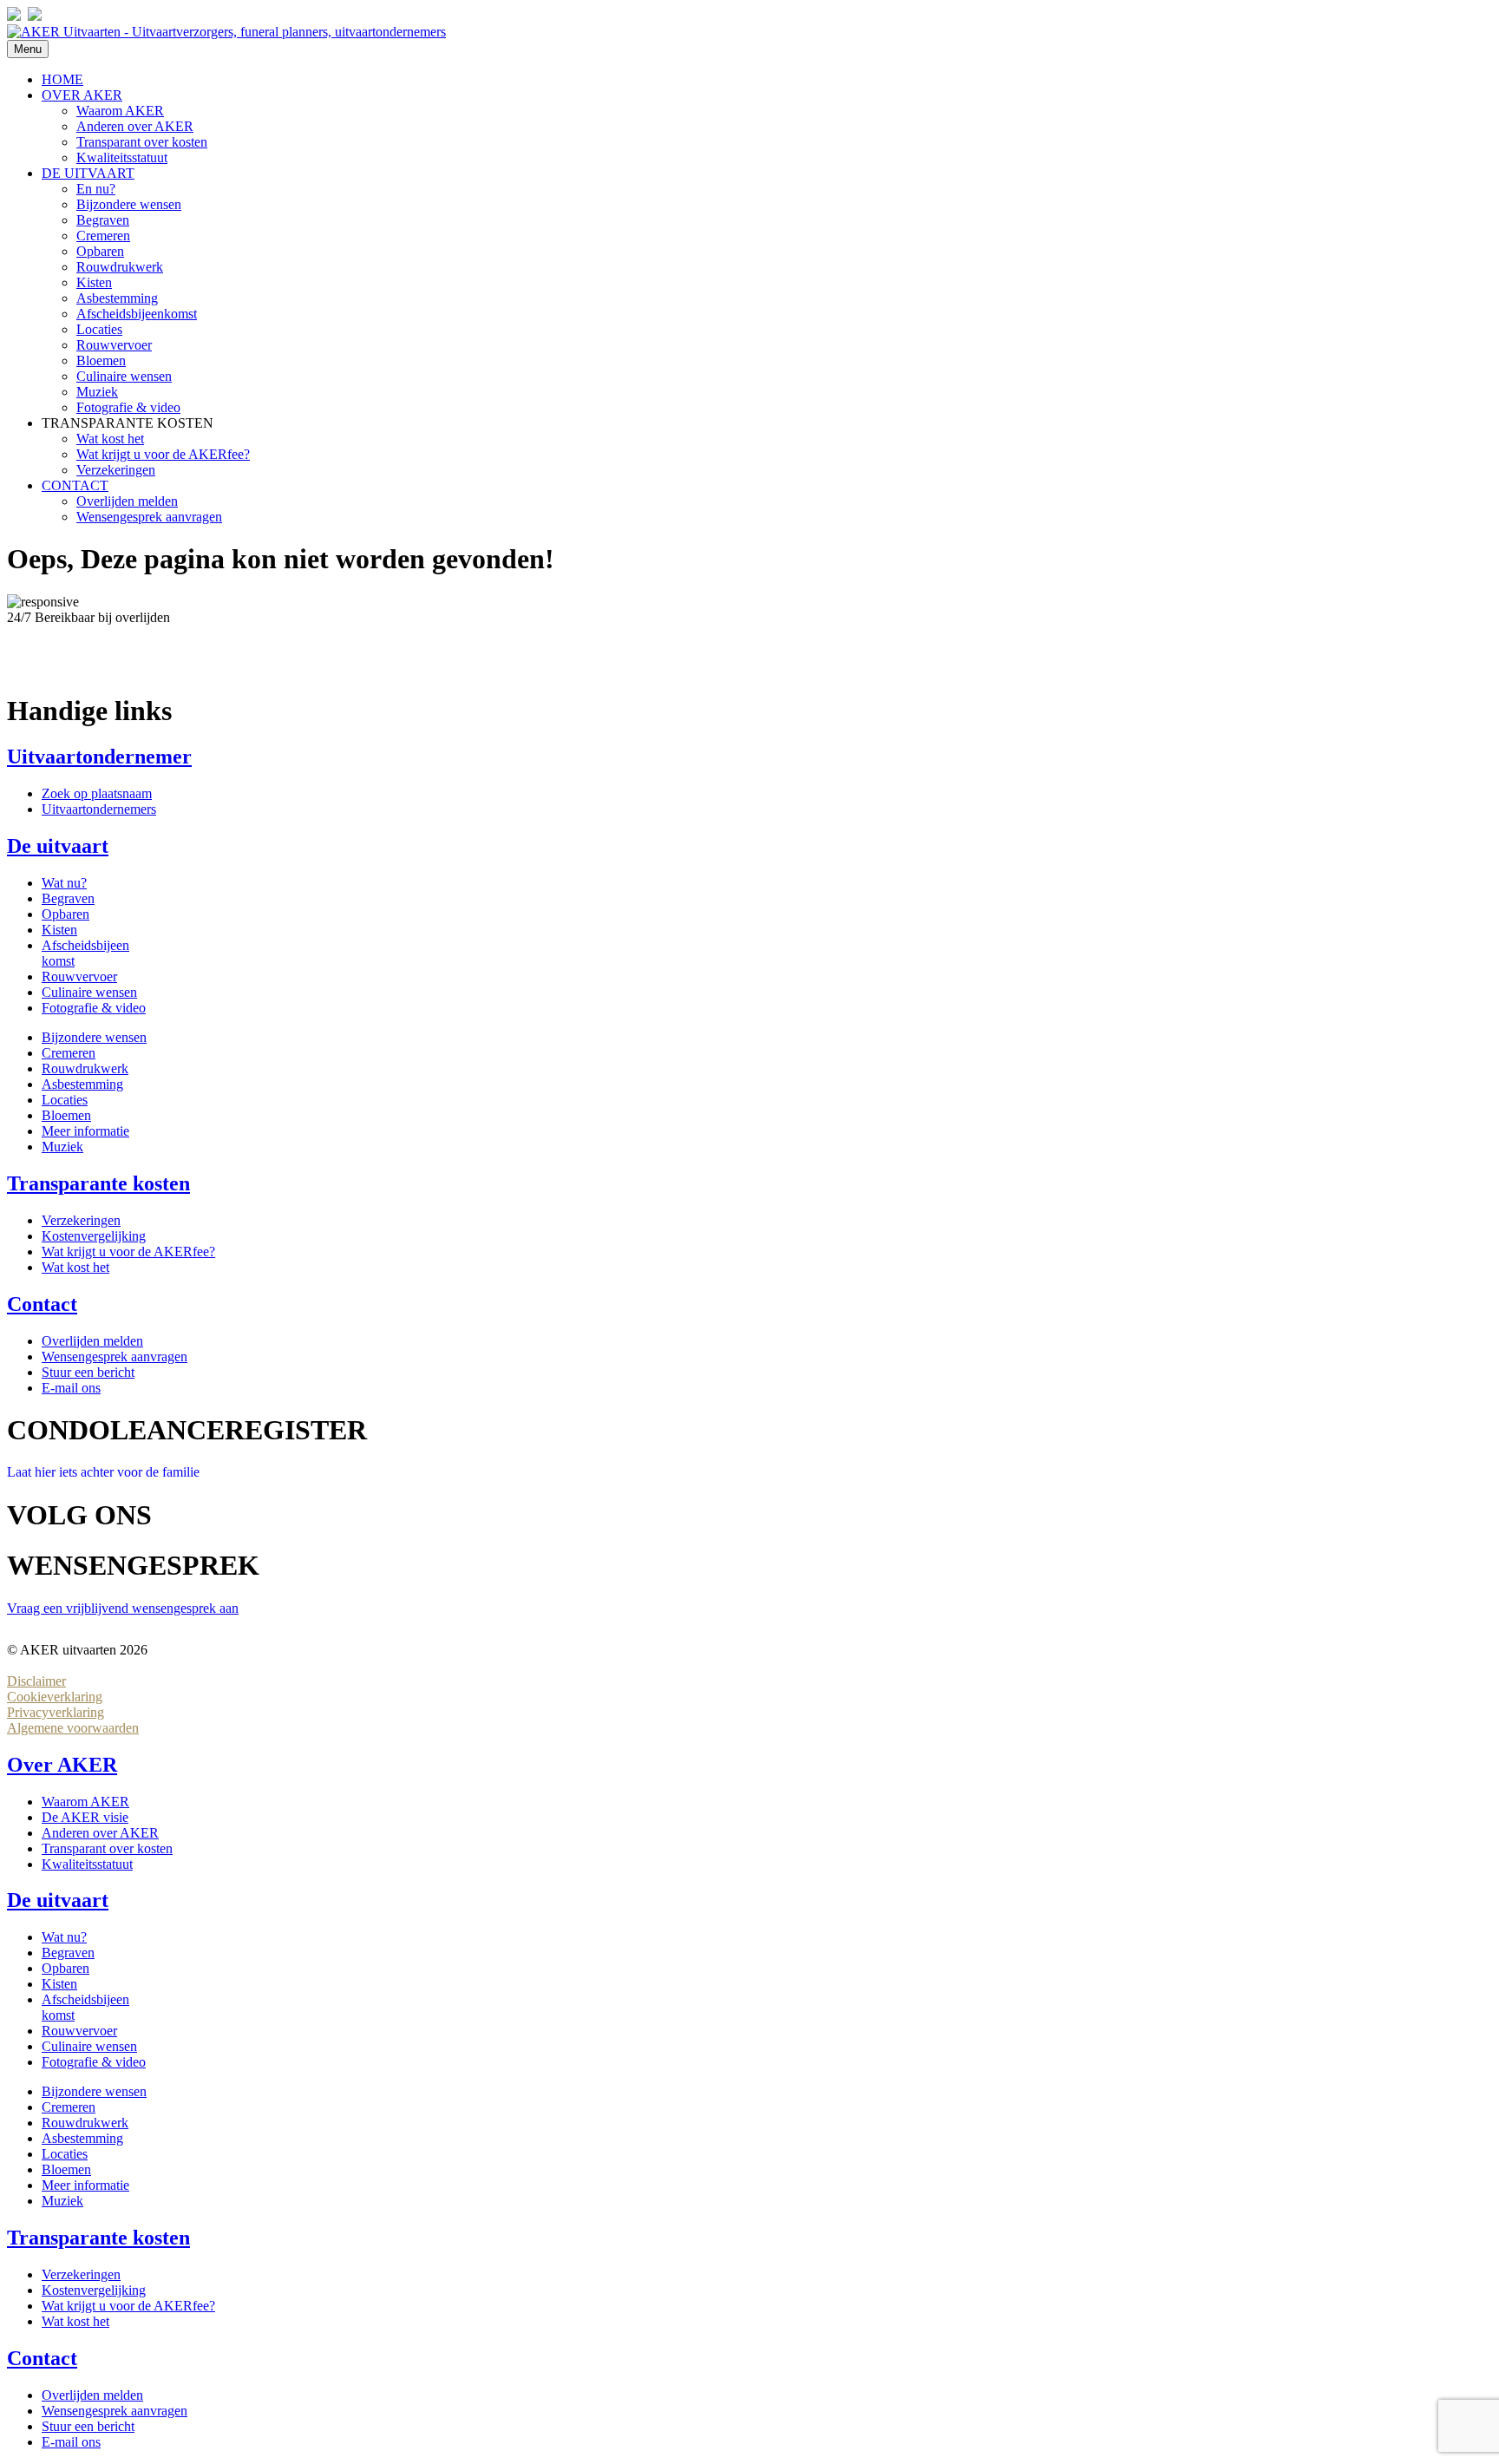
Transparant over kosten (142, 142)
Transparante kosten (98, 1183)
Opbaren (100, 251)
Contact (42, 1304)
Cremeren (103, 236)
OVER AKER (82, 95)
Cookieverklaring (55, 1697)
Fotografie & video (128, 407)
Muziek (97, 392)
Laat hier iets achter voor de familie (103, 1472)
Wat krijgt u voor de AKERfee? (163, 454)
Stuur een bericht (88, 1372)
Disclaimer (36, 1681)
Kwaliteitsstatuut (122, 157)
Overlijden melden (127, 501)
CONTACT (75, 485)
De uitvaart (58, 846)
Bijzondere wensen (129, 204)
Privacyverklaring (56, 1712)
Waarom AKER (120, 111)
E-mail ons (71, 1388)
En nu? (96, 189)
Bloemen (101, 360)
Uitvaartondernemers (99, 809)
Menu (28, 49)
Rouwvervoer (114, 345)
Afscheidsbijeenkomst (137, 314)
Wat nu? (64, 883)
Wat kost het (110, 439)
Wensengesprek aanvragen (149, 517)
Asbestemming (117, 298)
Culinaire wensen (124, 376)
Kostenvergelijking (94, 1236)
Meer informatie (85, 1131)
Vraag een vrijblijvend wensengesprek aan (123, 1608)
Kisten (94, 282)
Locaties (99, 329)
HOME (62, 79)
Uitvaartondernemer (99, 757)
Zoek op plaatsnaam (97, 793)
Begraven (103, 220)
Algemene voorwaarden (73, 1728)
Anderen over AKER (135, 126)
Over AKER (62, 1765)
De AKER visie (85, 1817)
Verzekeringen (116, 470)
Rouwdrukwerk (120, 267)
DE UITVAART (88, 173)
